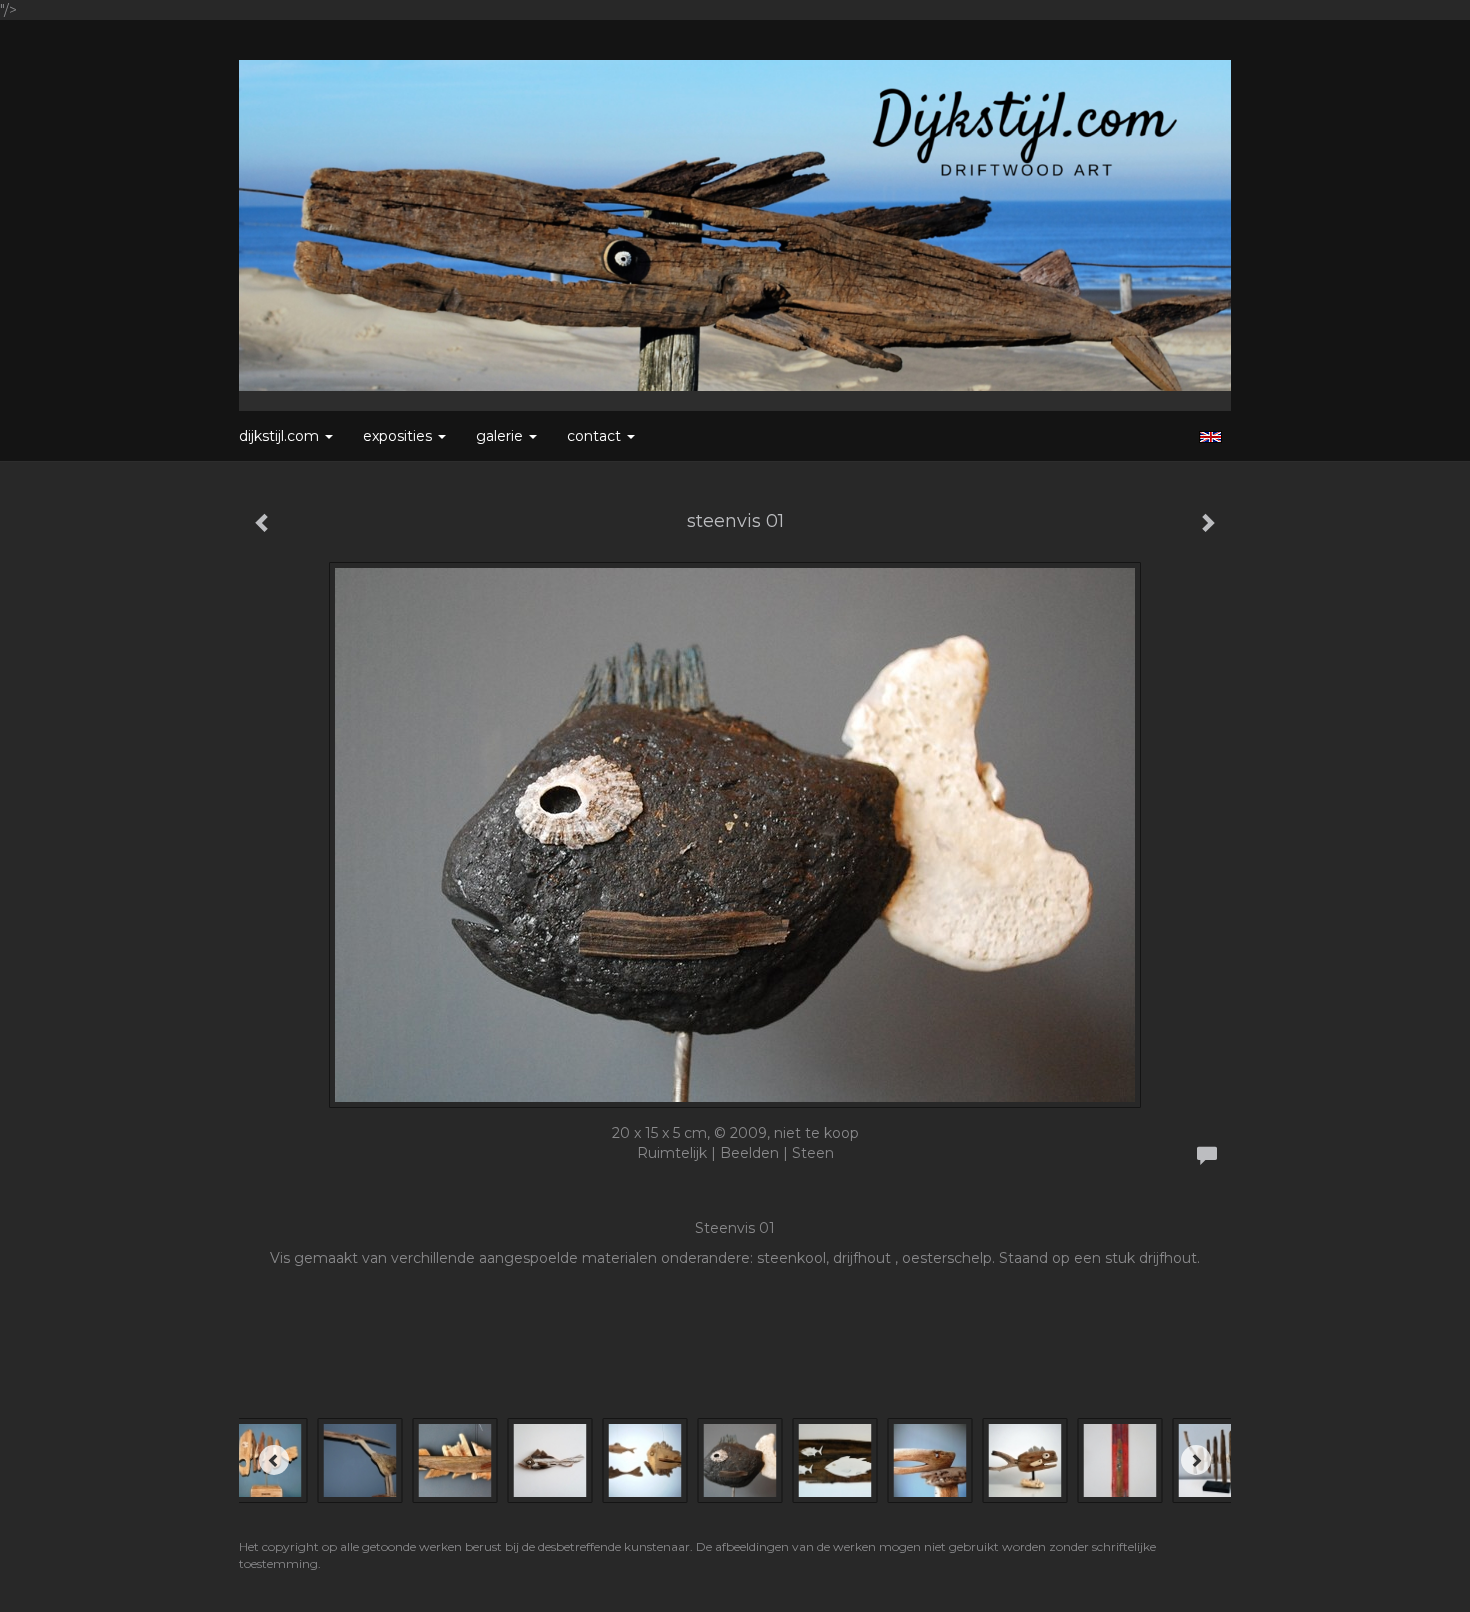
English (1210, 437)
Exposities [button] (399, 436)
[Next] (1196, 1460)
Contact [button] (596, 436)
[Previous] (274, 1460)
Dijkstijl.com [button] (281, 436)
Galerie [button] (501, 436)
